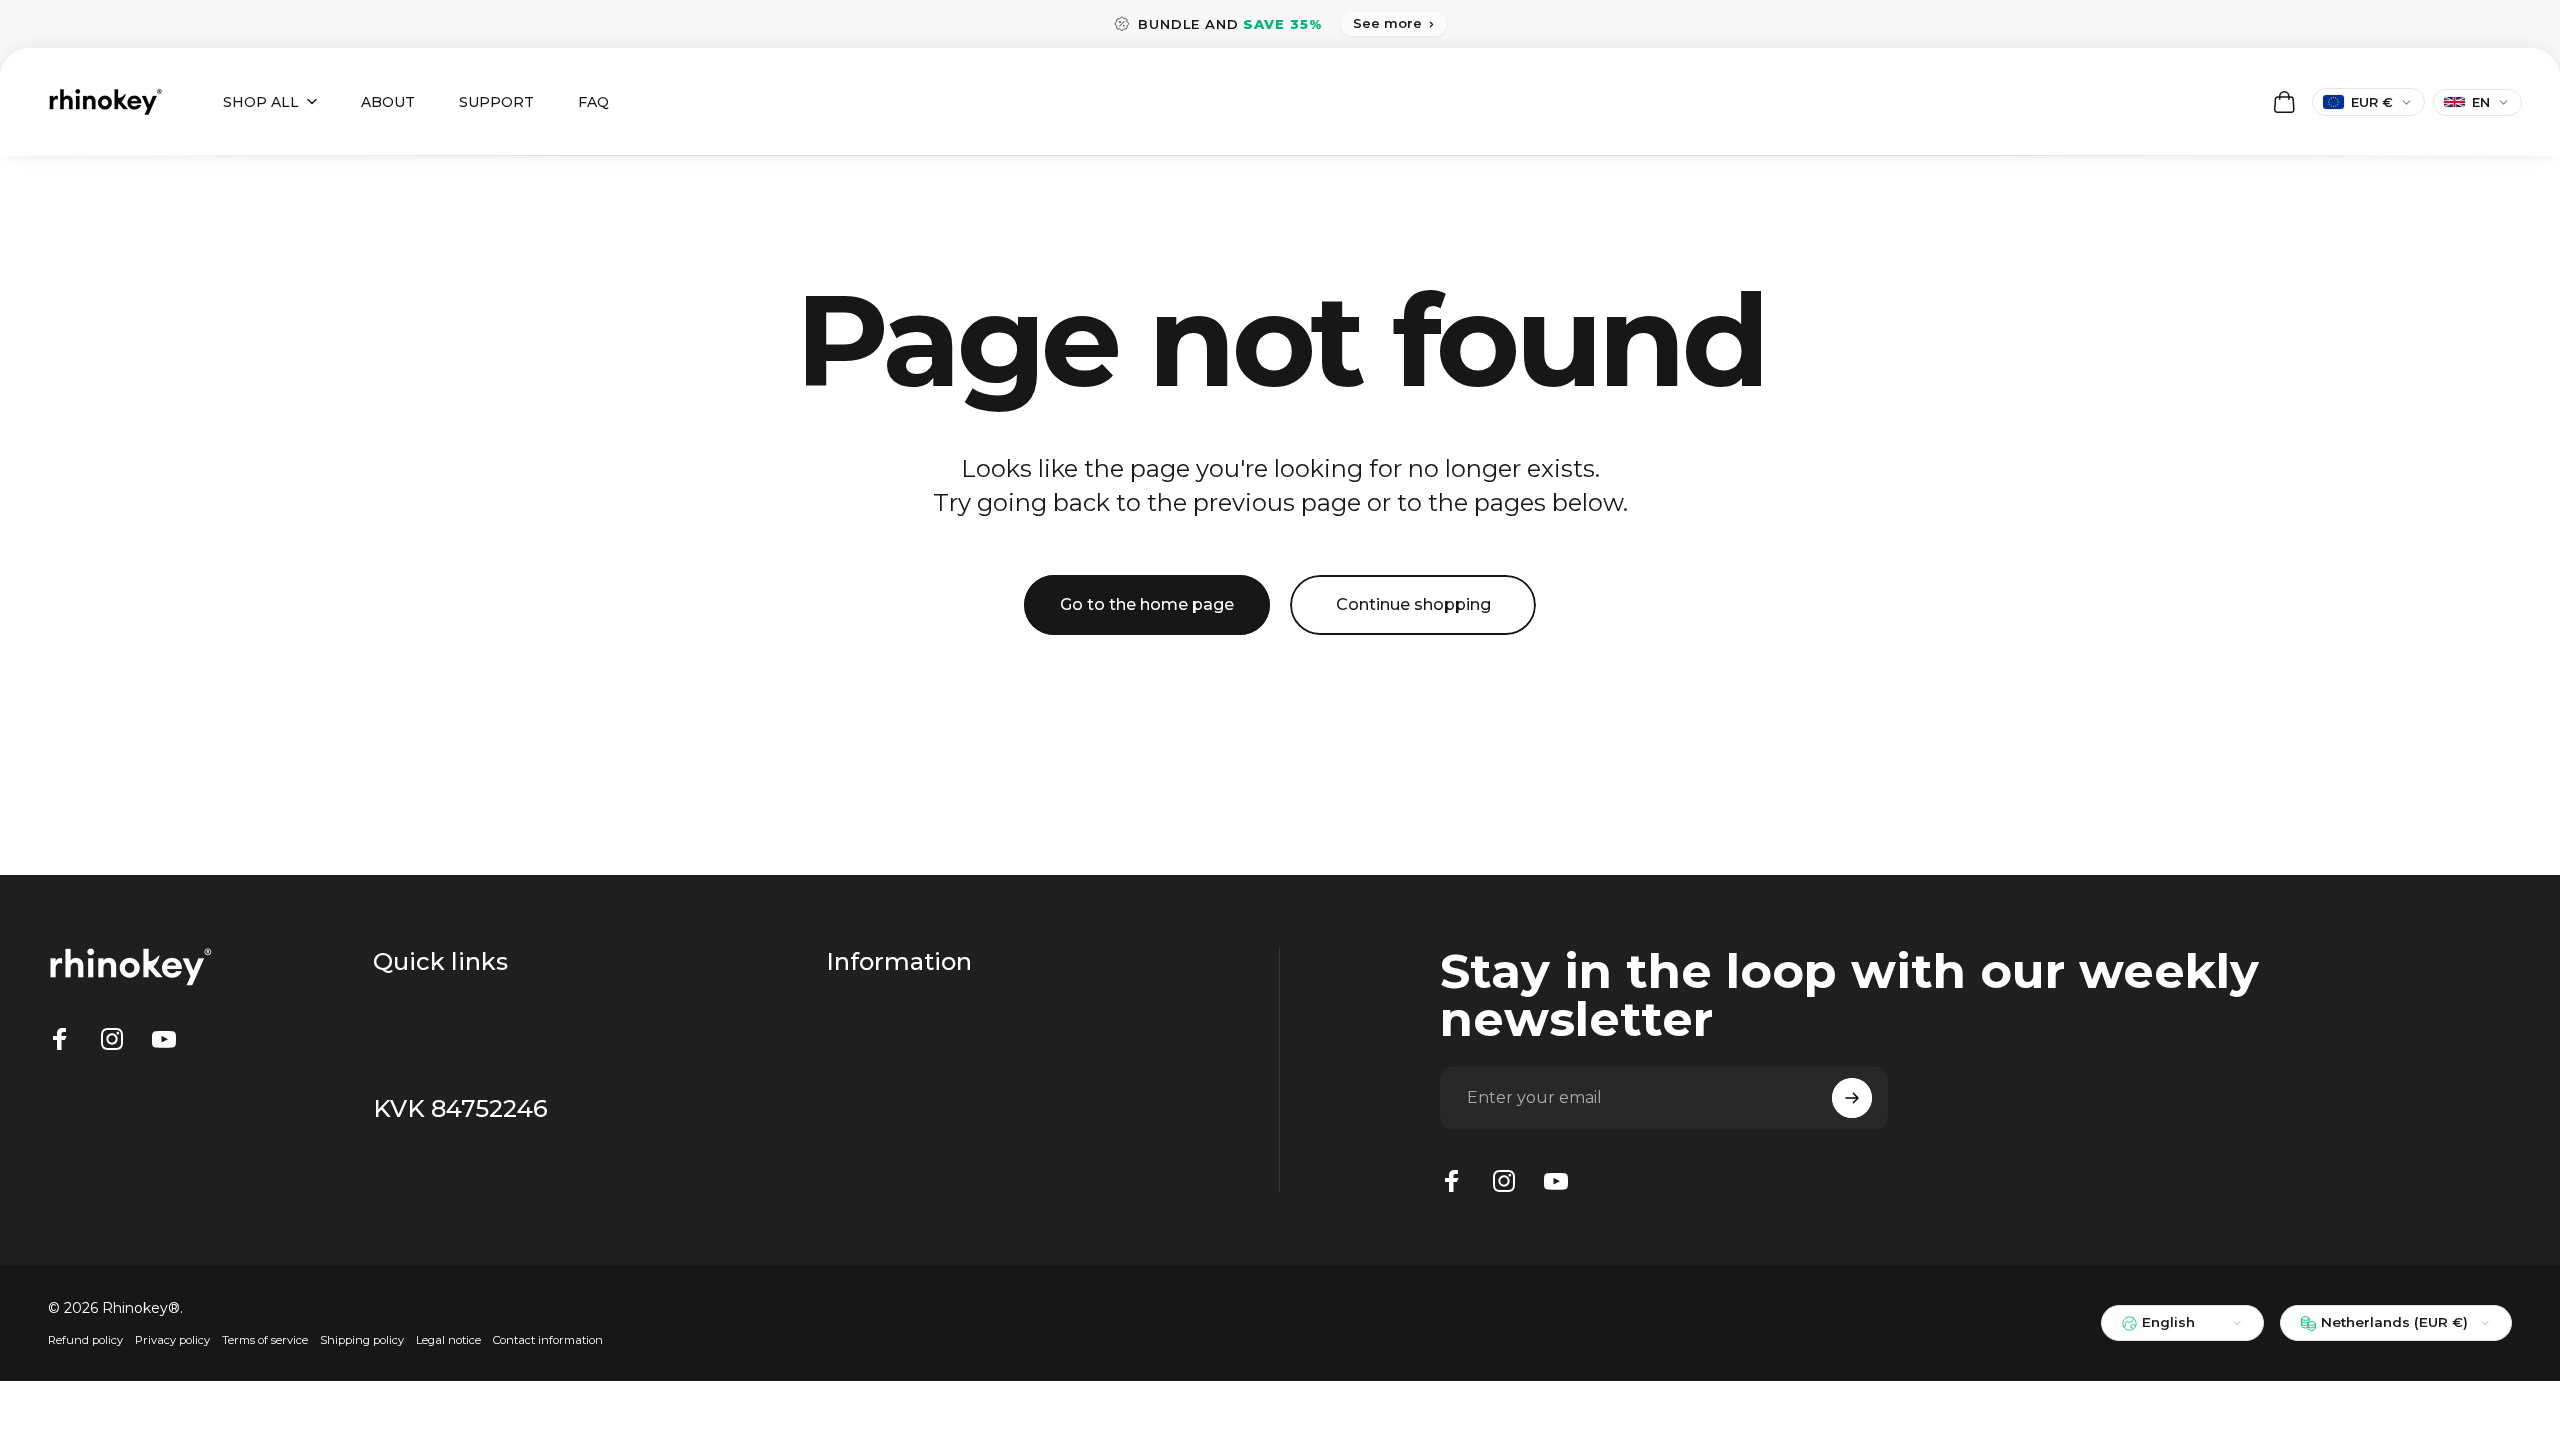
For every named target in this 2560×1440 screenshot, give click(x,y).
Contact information (548, 1340)
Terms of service (265, 1340)
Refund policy (85, 1340)
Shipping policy (362, 1340)
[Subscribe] (1852, 1098)
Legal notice (448, 1340)
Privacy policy (172, 1340)
